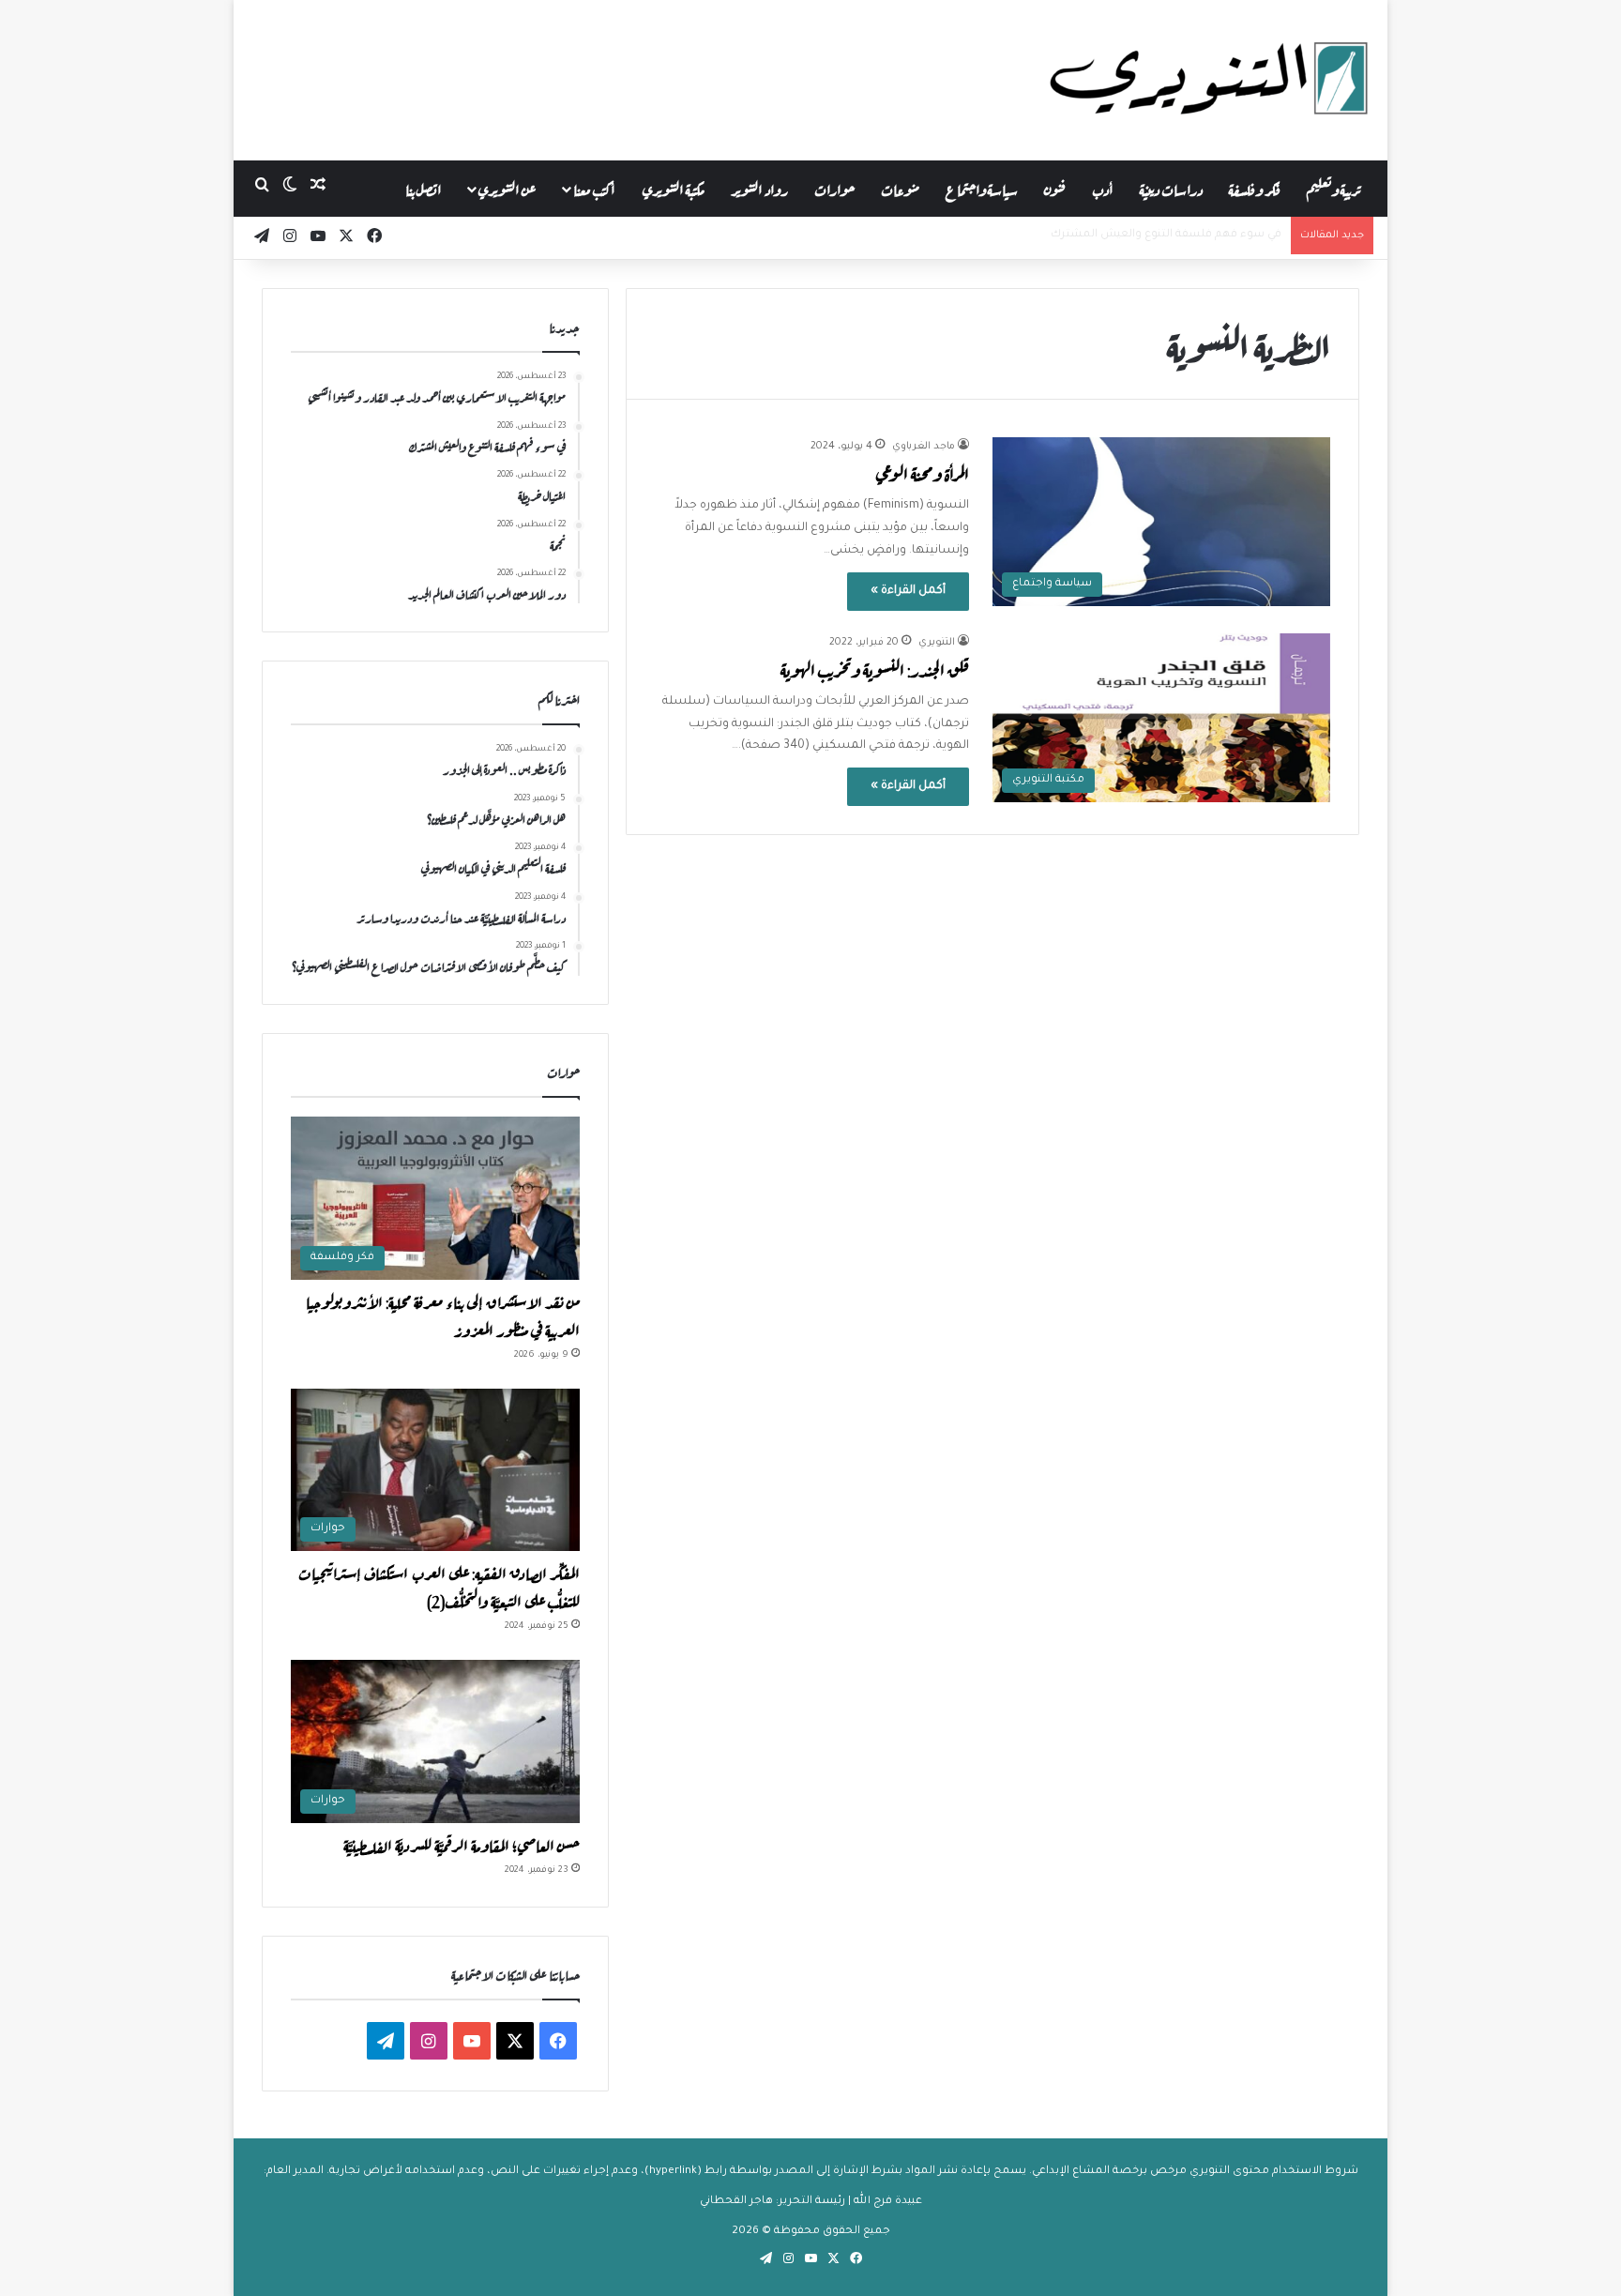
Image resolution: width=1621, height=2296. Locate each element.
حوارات (834, 188)
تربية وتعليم (1333, 188)
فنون (1055, 188)
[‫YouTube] (472, 2041)
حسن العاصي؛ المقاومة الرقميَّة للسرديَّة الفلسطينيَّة (462, 1844)
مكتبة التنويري (674, 188)
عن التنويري (507, 188)
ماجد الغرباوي (924, 447)
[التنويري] (1209, 80)
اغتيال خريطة (1248, 235)
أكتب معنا (594, 188)
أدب (1103, 188)
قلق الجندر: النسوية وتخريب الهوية (875, 669)
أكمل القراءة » (908, 591)
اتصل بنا (424, 188)
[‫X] (515, 2041)
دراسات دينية (1171, 188)
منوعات (900, 188)
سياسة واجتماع (982, 188)
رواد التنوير (759, 188)
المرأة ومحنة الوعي (922, 472)
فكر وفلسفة (1255, 188)
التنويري (937, 643)
